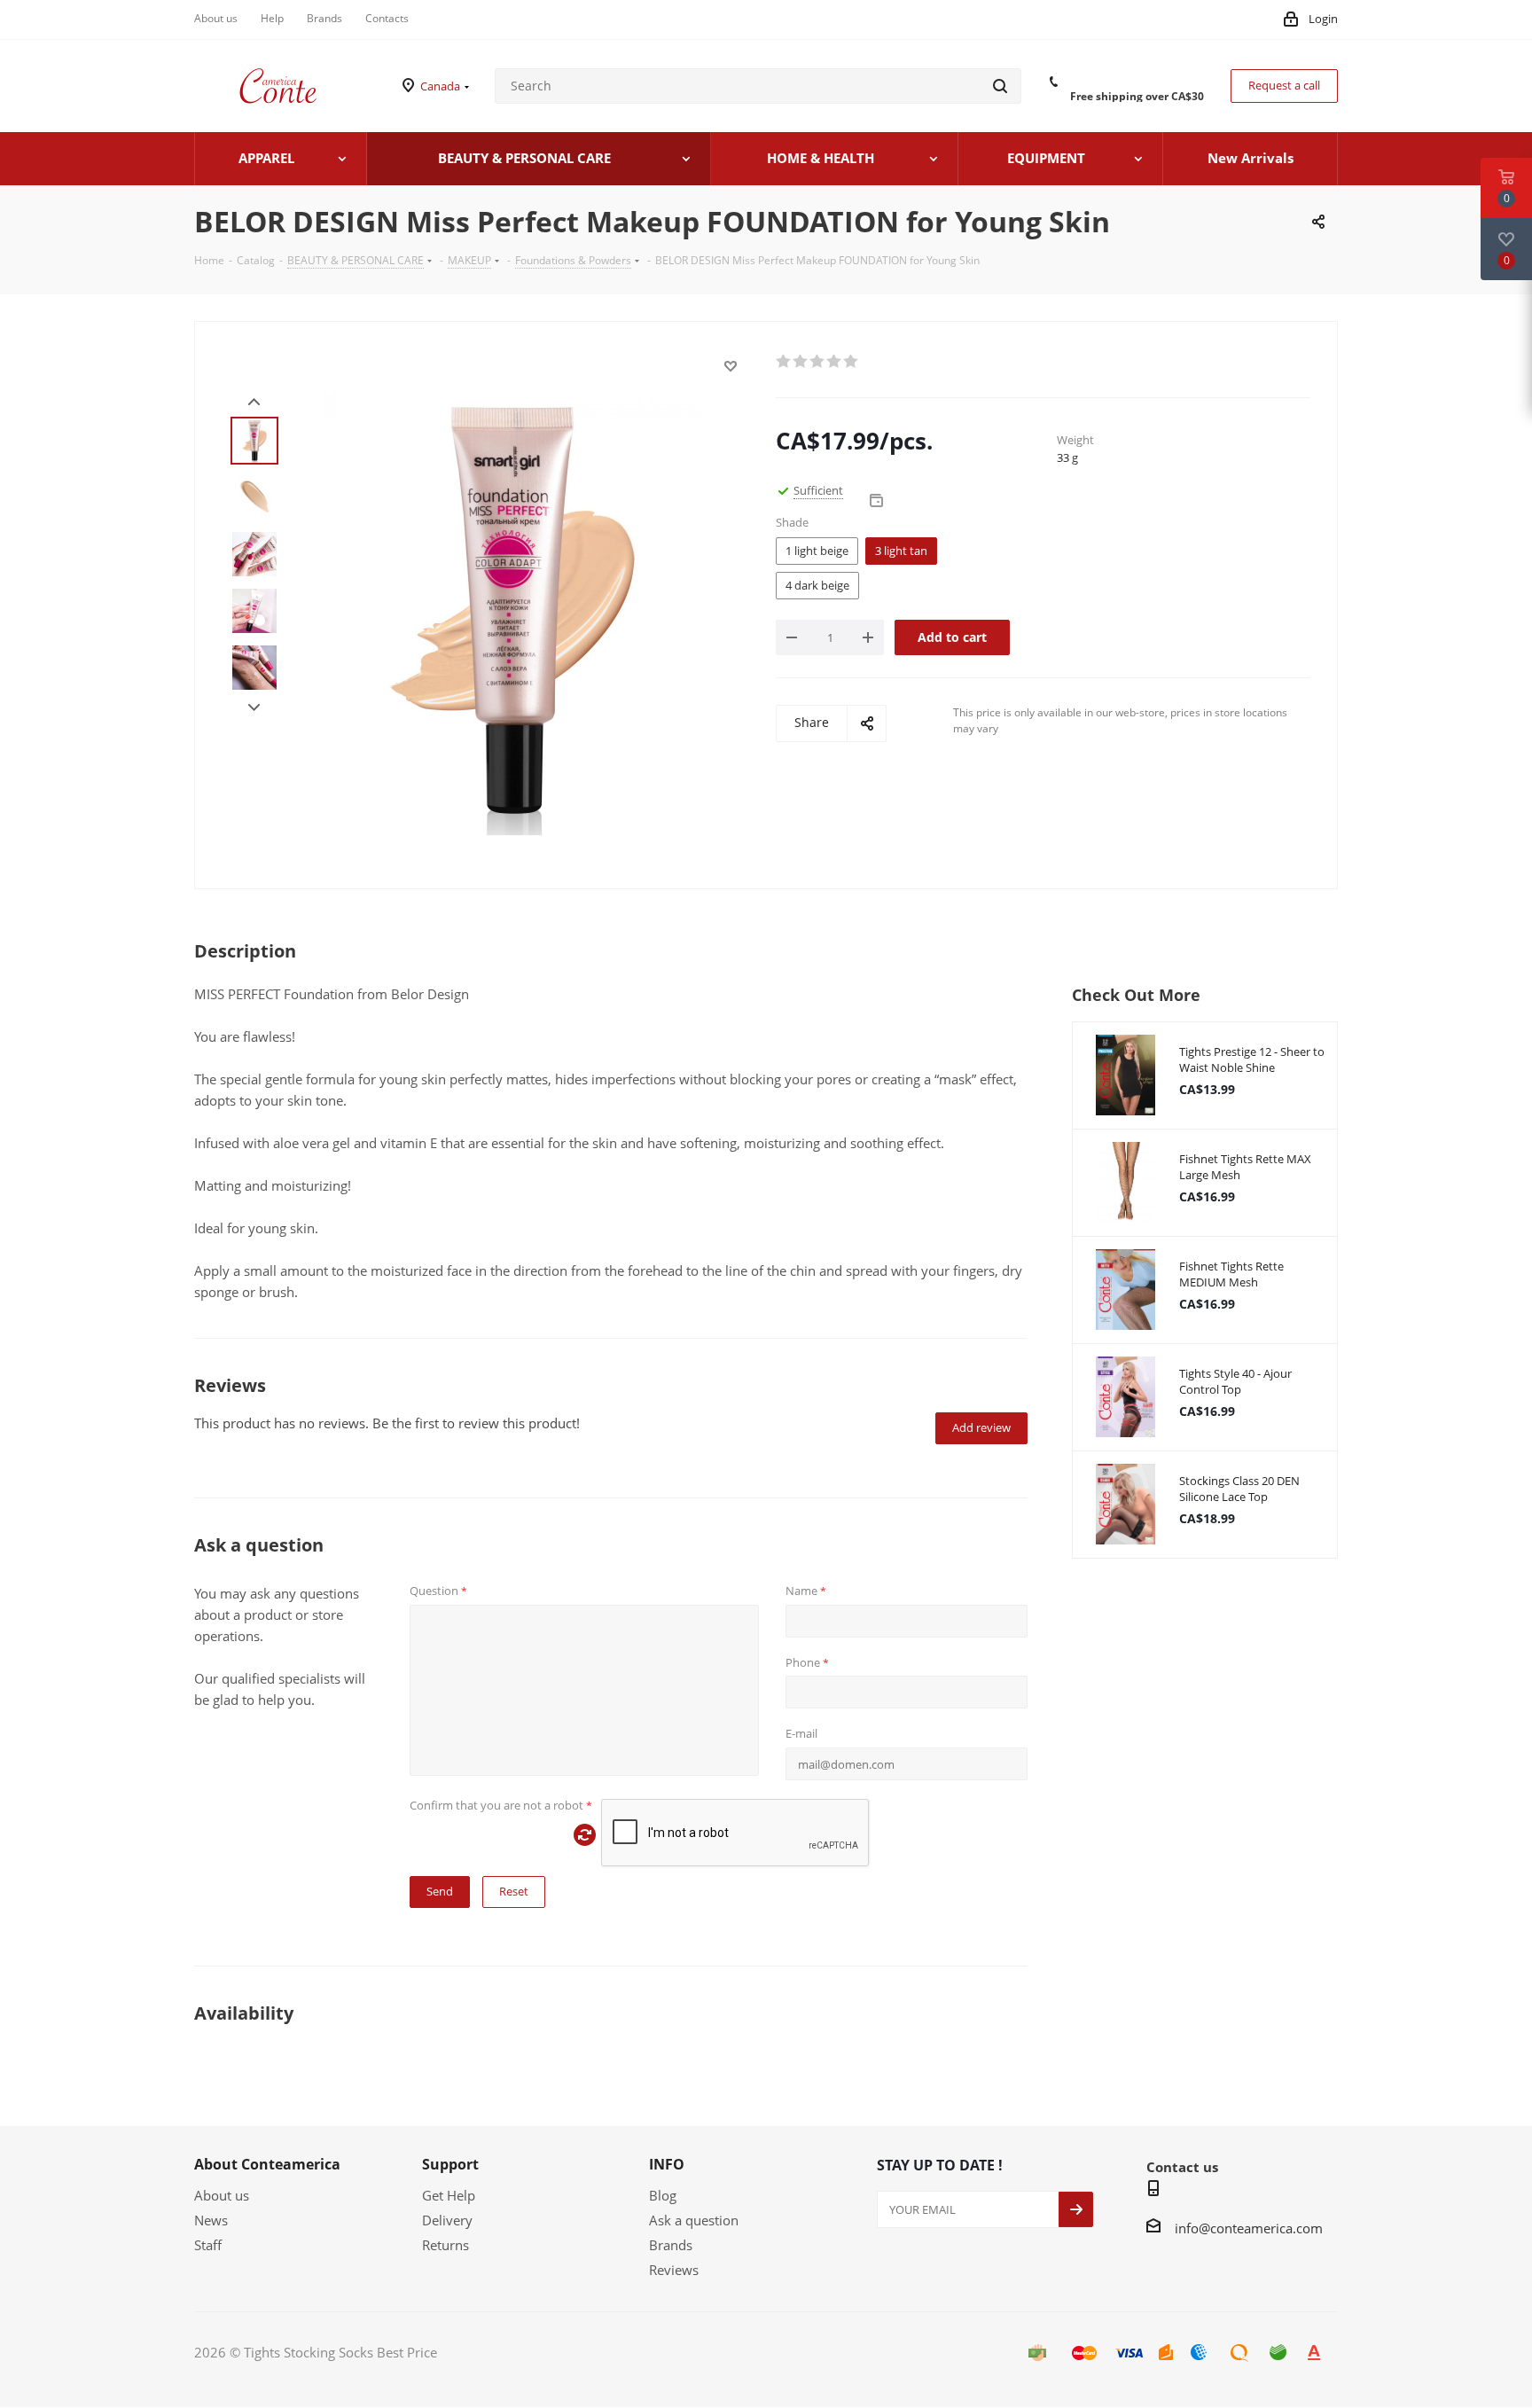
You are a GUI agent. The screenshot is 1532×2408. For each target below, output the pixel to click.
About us (222, 2195)
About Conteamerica (267, 2164)
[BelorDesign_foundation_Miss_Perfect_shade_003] (512, 613)
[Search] (1000, 86)
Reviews (674, 2270)
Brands (671, 2245)
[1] (784, 362)
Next (254, 708)
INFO (667, 2164)
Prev (254, 402)
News (211, 2220)
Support (450, 2164)
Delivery (447, 2220)
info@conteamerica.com (1249, 2228)
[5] (852, 362)
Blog (663, 2195)
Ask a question (694, 2220)
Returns (446, 2245)
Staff (208, 2245)
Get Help (449, 2195)
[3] (818, 362)
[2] (801, 362)
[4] (835, 362)
